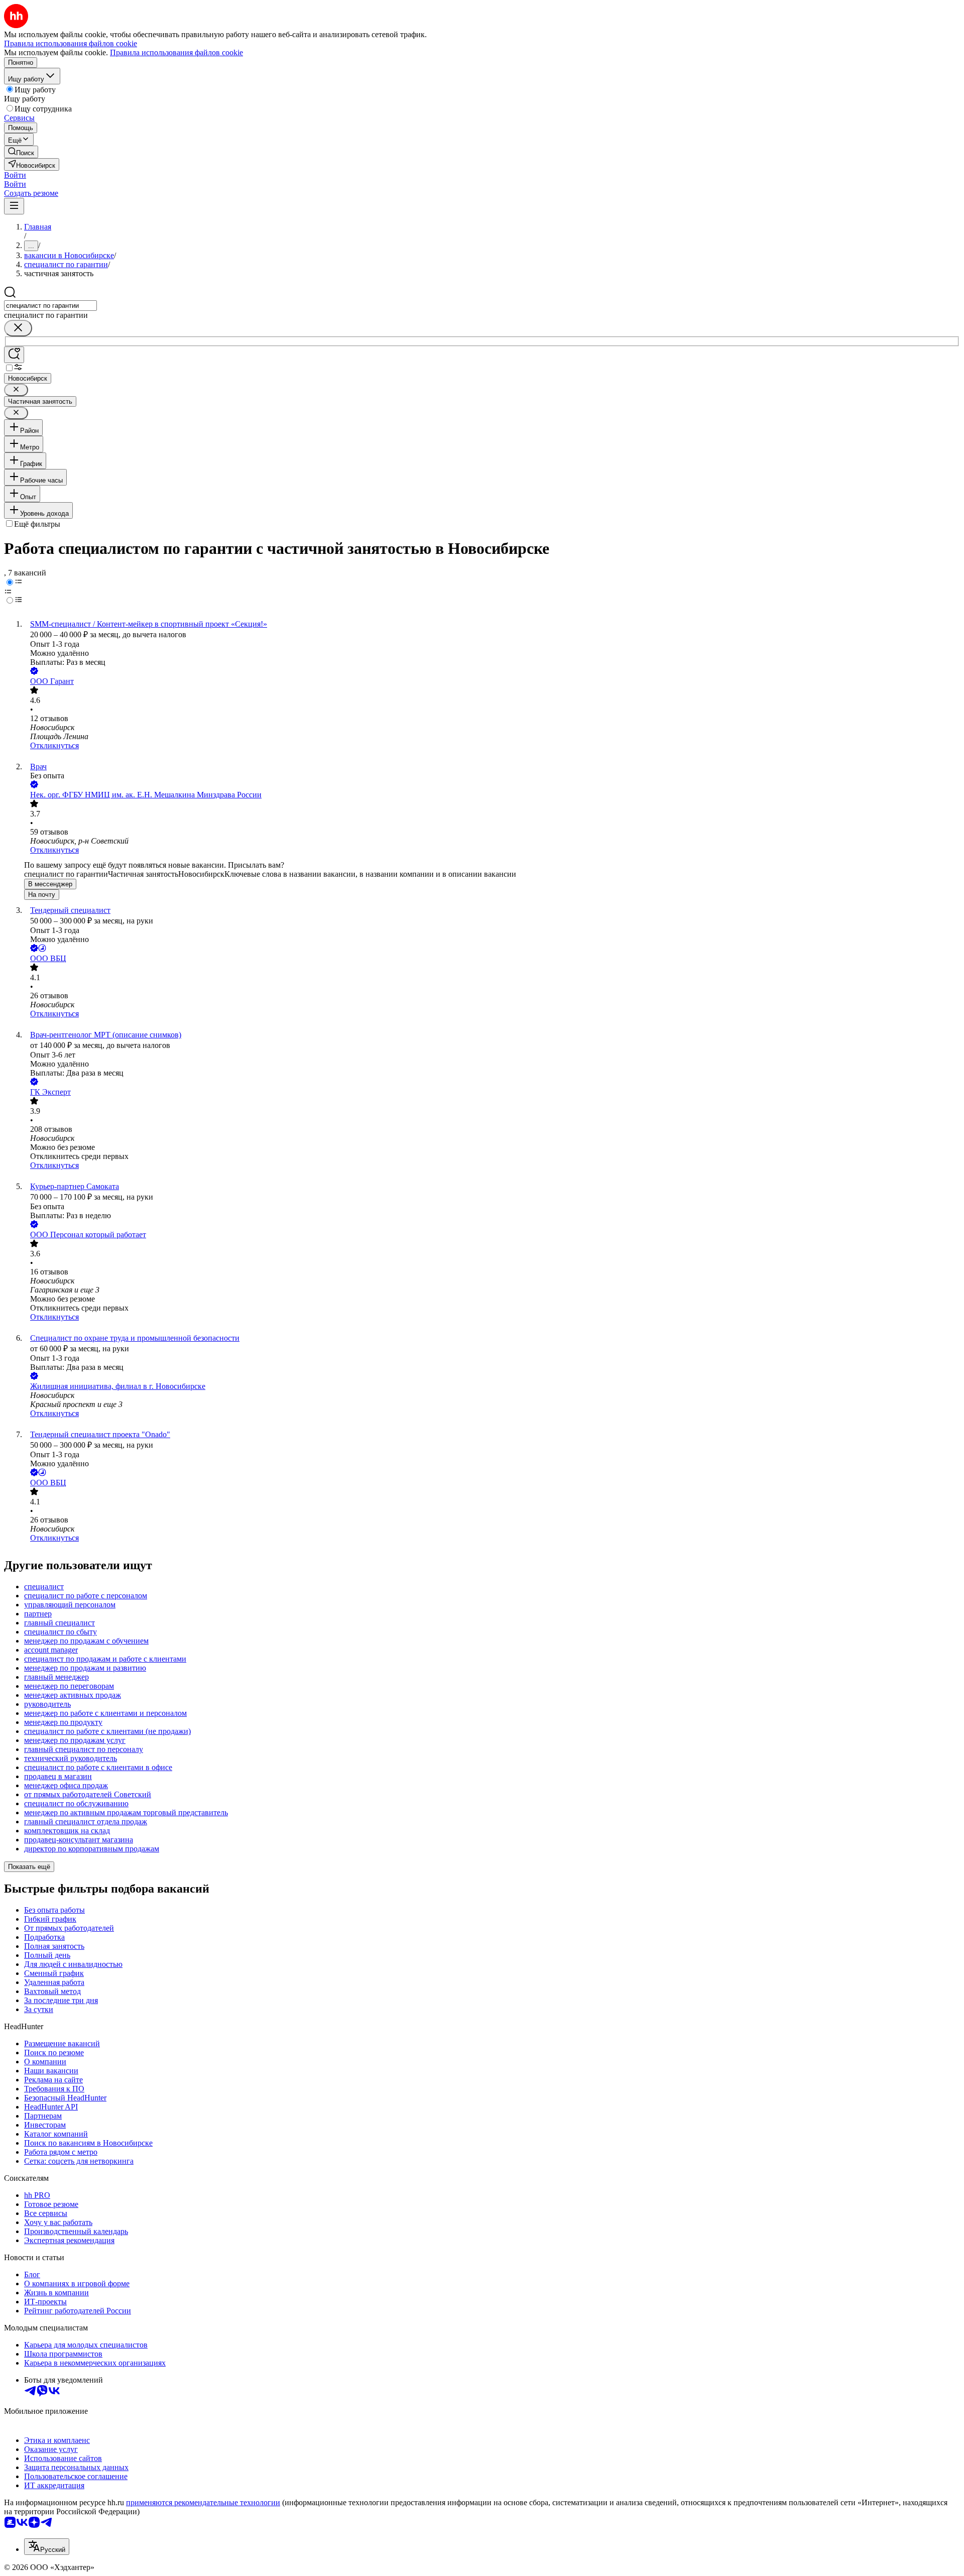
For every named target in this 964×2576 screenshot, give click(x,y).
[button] (15, 175)
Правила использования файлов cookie (176, 52)
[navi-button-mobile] (14, 206)
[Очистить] (18, 328)
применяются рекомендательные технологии (203, 2502)
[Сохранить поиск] (14, 355)
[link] (21, 152)
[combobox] (50, 306)
